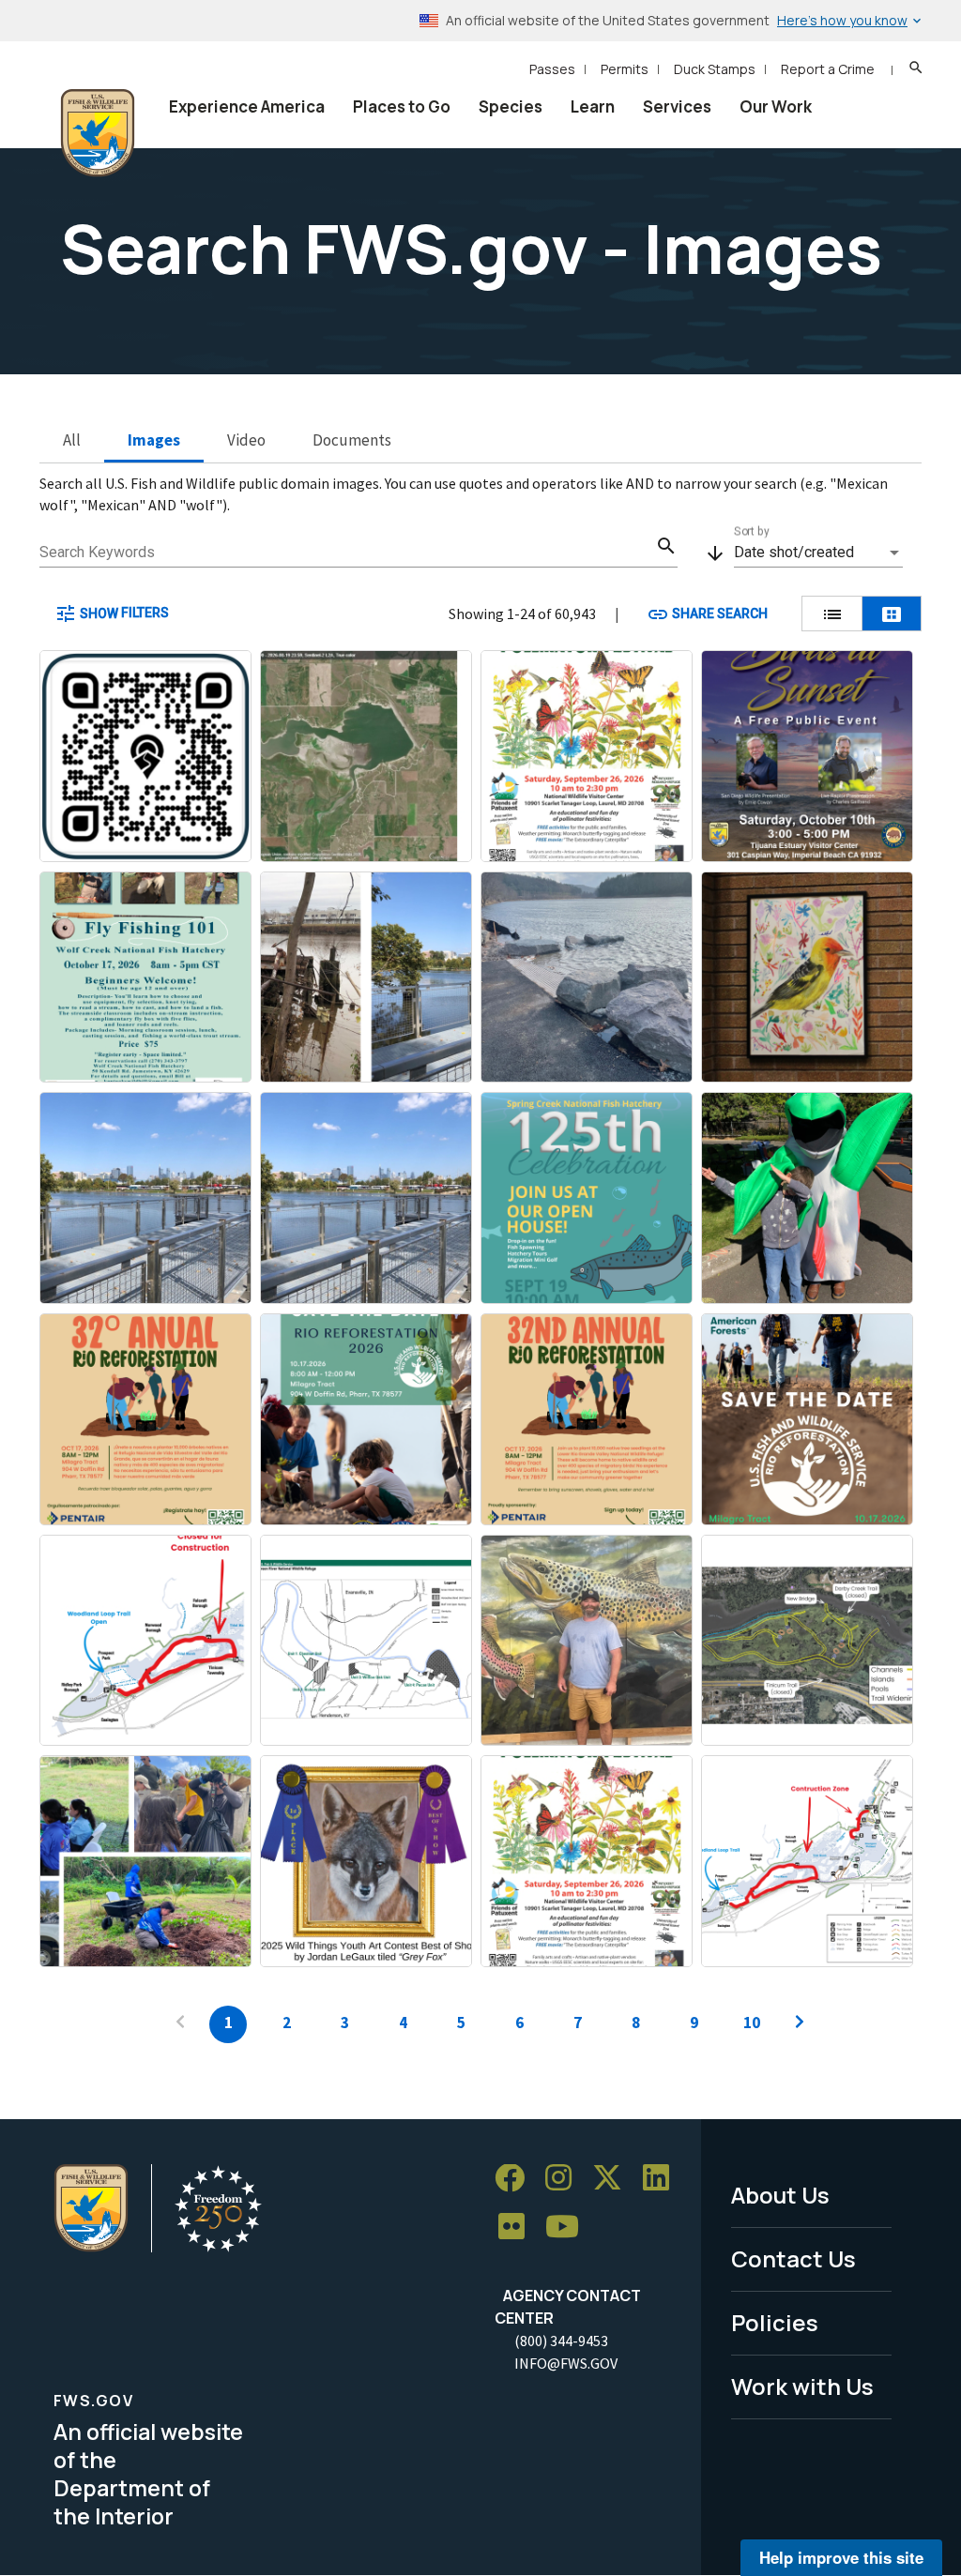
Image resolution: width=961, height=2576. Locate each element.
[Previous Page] (180, 2024)
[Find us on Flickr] (518, 2227)
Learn (593, 106)
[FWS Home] (98, 133)
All (72, 440)
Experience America (247, 106)
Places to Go (402, 106)
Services (677, 106)
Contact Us (793, 2258)
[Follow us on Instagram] (565, 2179)
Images (154, 440)
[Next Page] (800, 2024)
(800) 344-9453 (561, 2341)
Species (511, 106)
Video (246, 440)
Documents (352, 440)
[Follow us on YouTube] (569, 2227)
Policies (775, 2322)
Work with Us (802, 2386)
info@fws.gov (566, 2363)
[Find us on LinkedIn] (663, 2179)
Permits (625, 69)
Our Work (776, 106)
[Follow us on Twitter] (614, 2179)
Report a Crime (828, 69)
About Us (780, 2195)
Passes (552, 69)
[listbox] (818, 553)
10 (752, 2023)
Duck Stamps (715, 69)
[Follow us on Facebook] (516, 2179)
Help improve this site (841, 2557)
